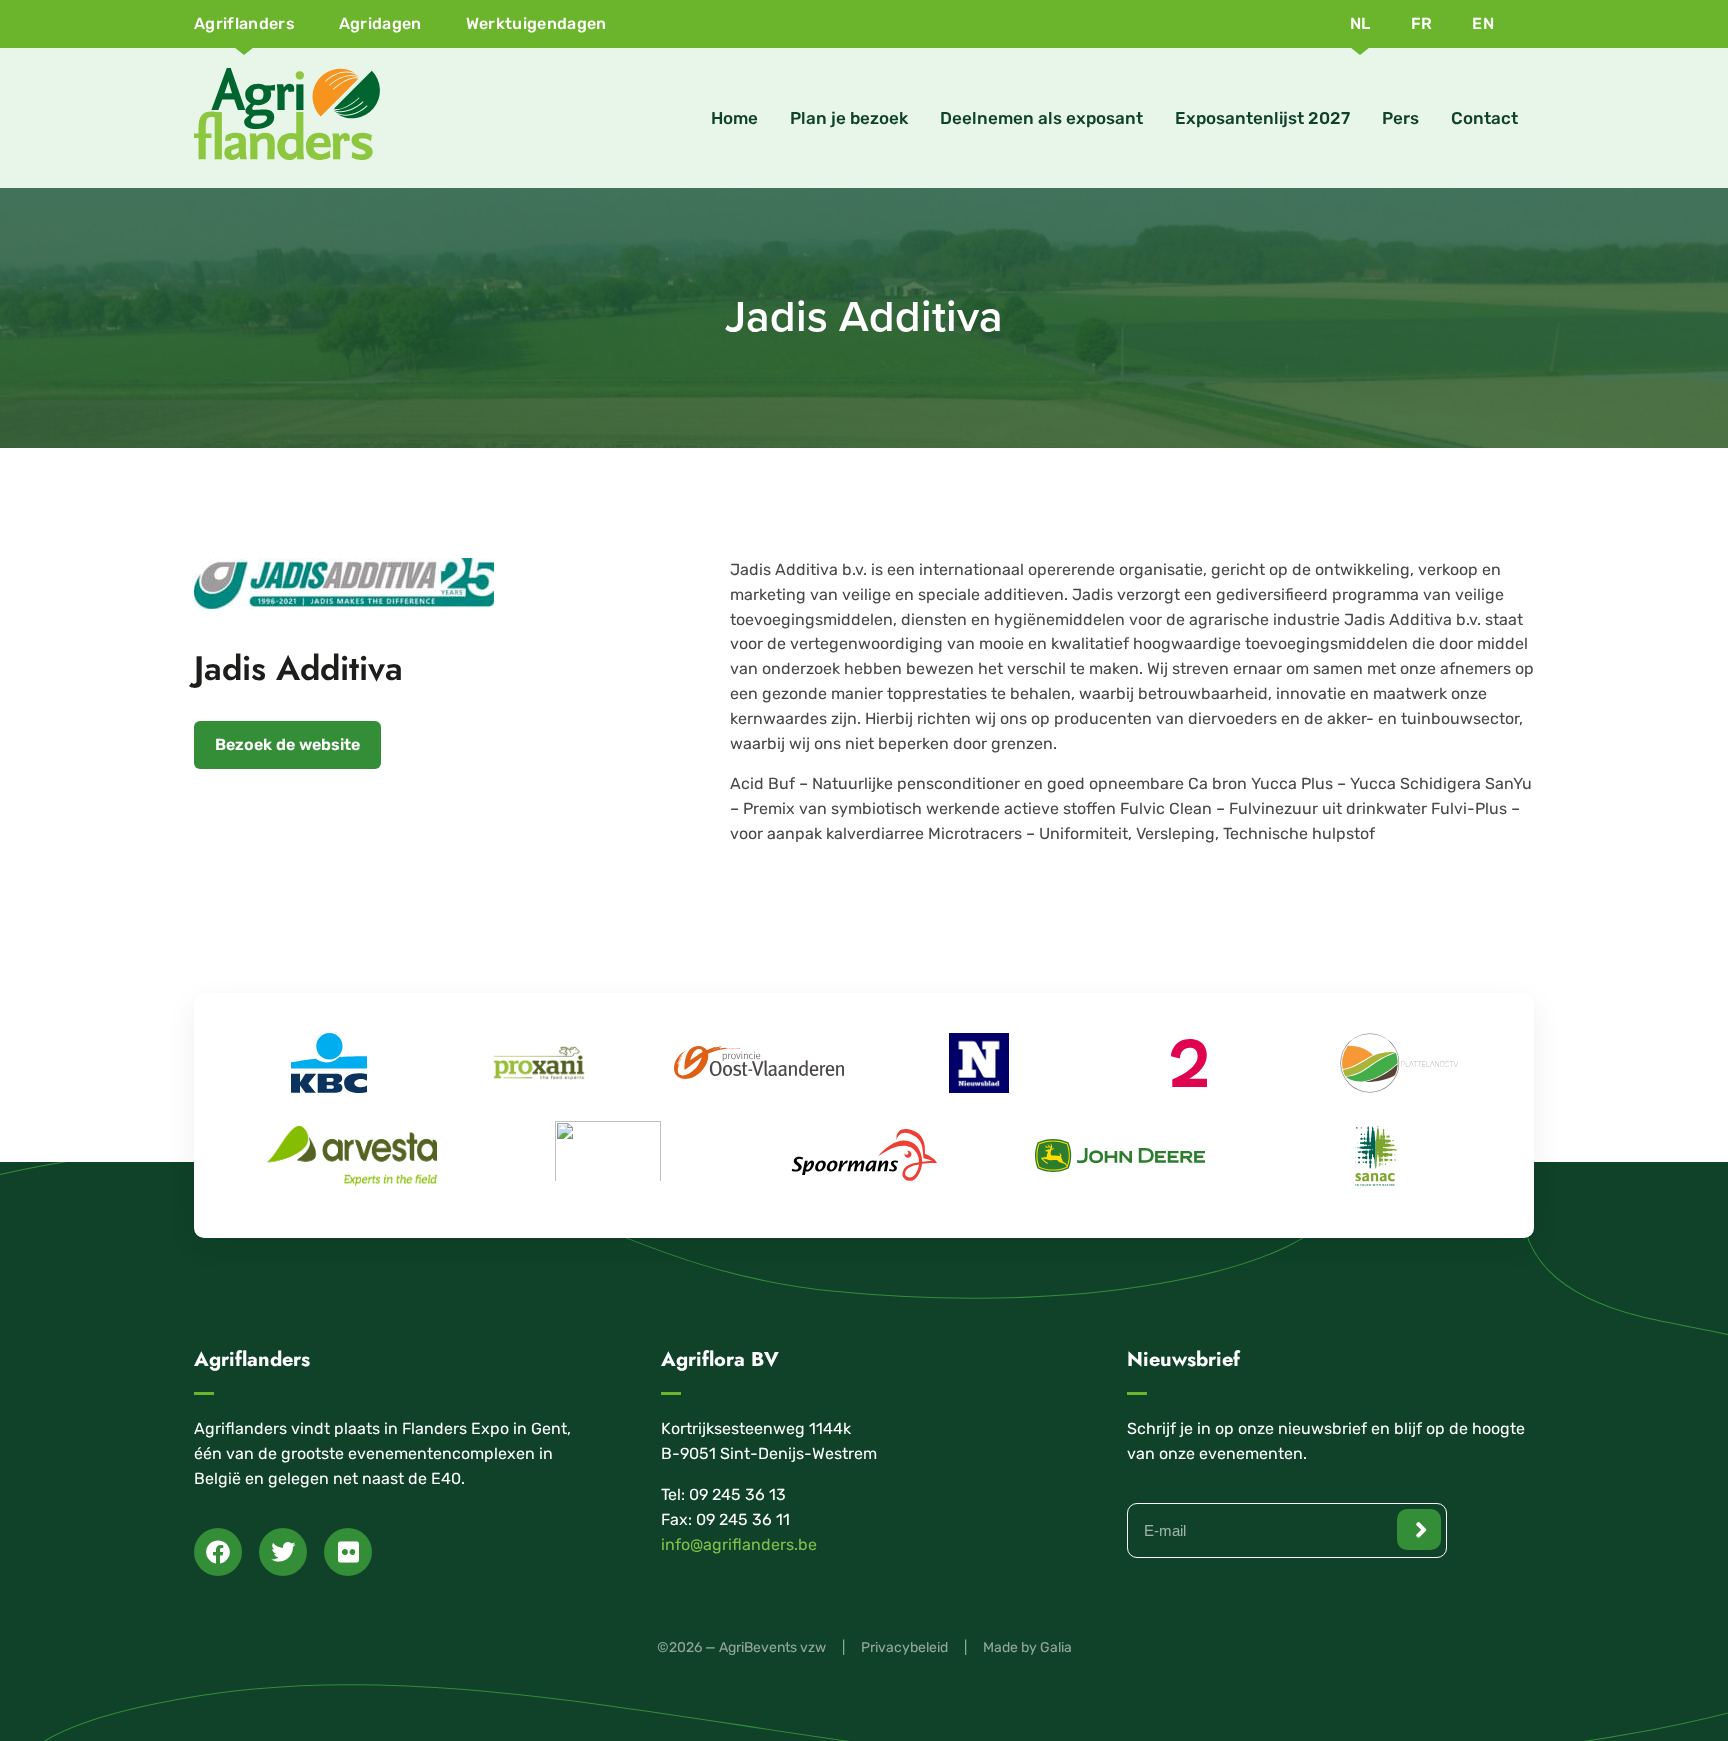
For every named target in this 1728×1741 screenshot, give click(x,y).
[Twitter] (283, 1552)
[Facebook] (218, 1552)
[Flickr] (348, 1552)
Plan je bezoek (849, 118)
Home (734, 118)
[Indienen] (1419, 1529)
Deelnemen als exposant (1041, 118)
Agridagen (380, 23)
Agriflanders (244, 23)
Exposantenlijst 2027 (1262, 118)
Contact (1484, 118)
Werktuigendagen (536, 23)
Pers (1400, 118)
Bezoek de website (287, 744)
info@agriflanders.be (739, 1544)
